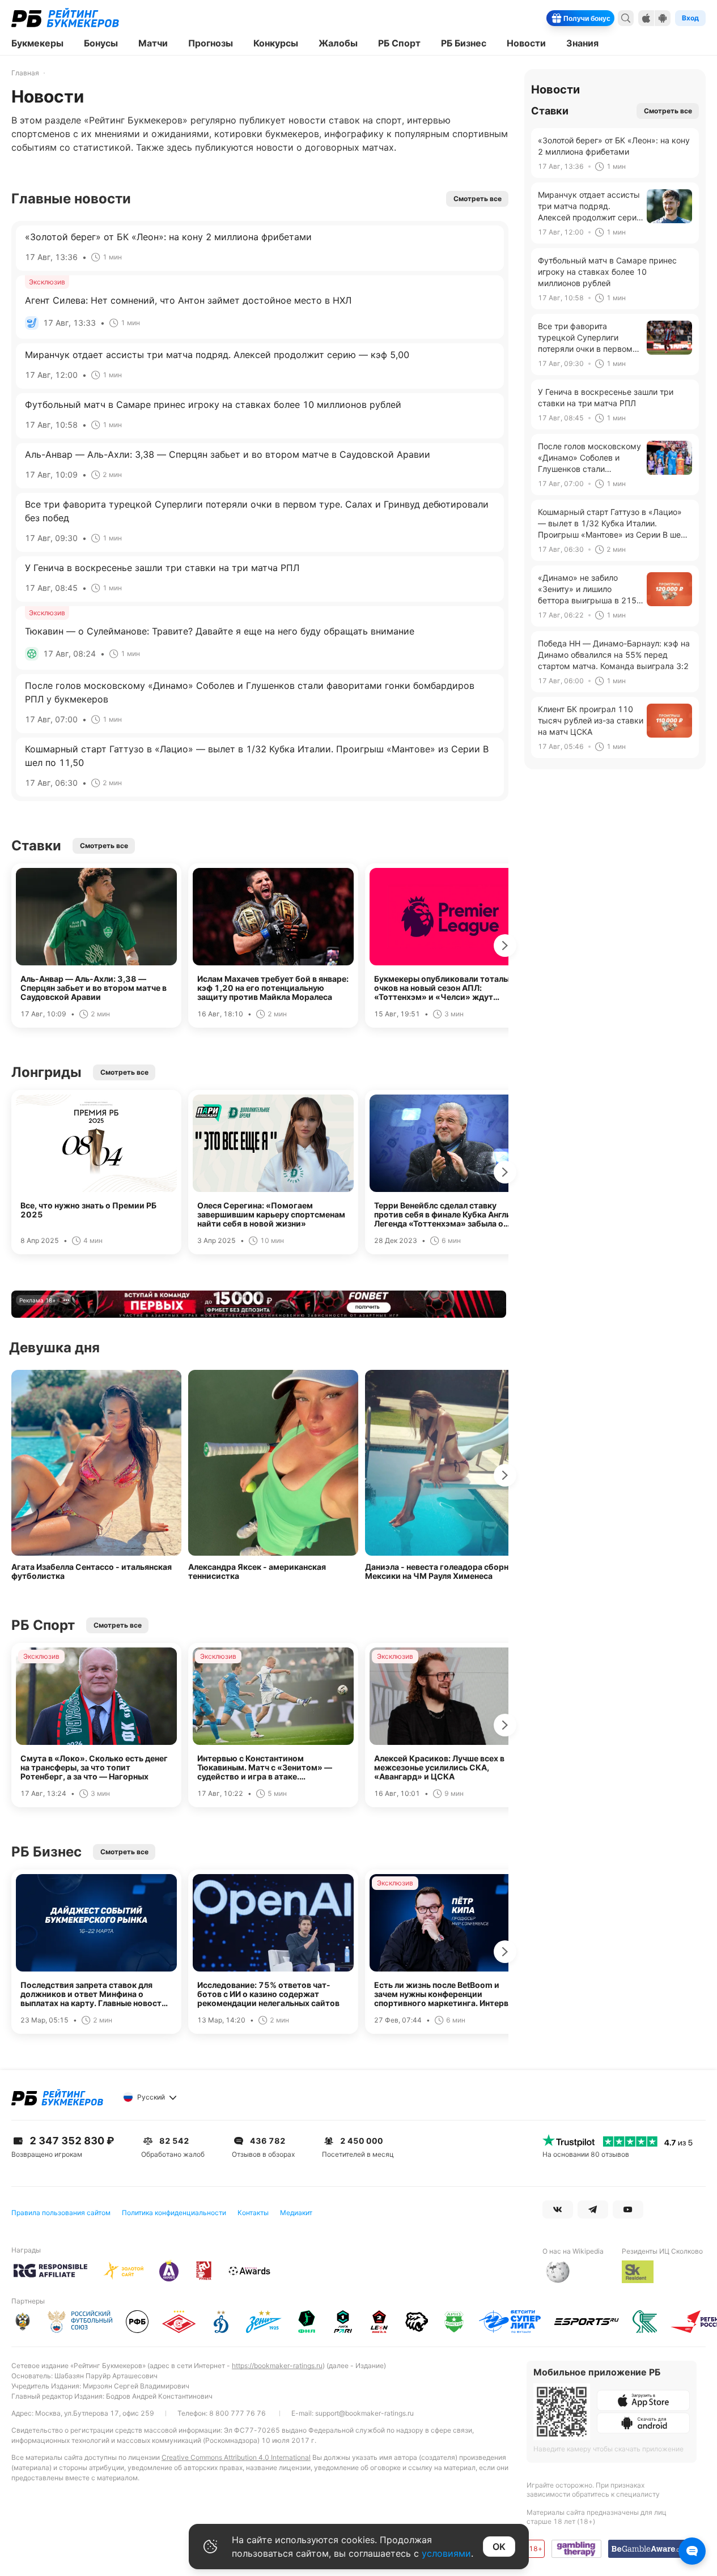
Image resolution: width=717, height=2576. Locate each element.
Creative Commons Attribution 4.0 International (236, 2457)
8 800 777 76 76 (237, 2413)
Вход (690, 18)
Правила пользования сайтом (61, 2213)
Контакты (253, 2213)
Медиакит (296, 2213)
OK (499, 2547)
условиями (446, 2553)
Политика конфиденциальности (174, 2213)
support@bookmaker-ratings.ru (364, 2413)
